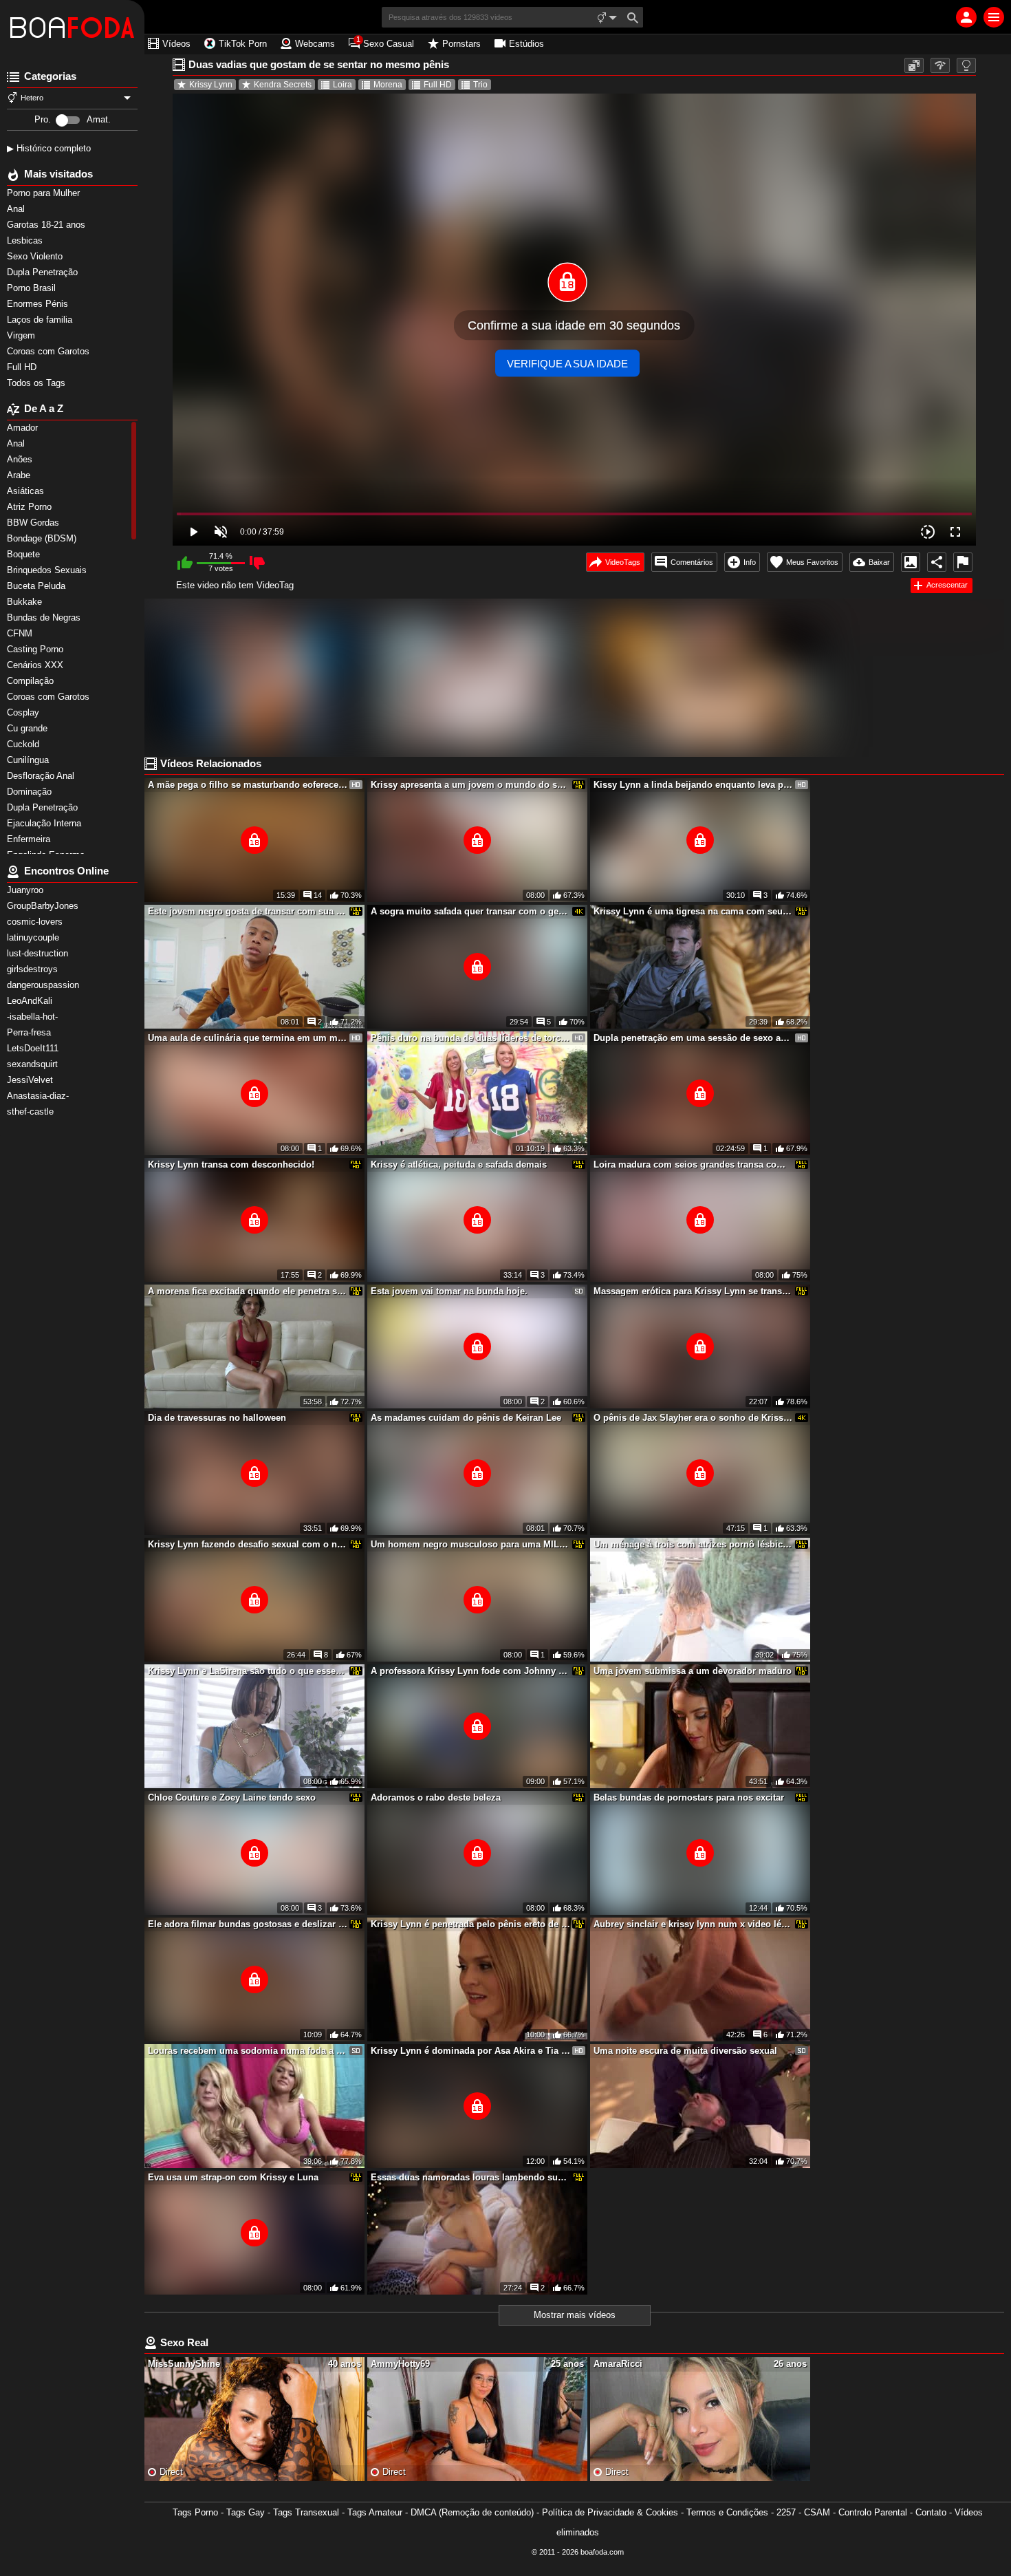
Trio (480, 85)
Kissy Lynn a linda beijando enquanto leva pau (693, 785)
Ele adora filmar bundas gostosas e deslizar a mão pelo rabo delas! (248, 1924)
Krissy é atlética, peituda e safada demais (459, 1164)
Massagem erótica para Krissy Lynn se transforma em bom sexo (693, 1291)
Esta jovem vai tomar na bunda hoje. (449, 1291)
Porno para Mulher (45, 193)
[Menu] (994, 17)
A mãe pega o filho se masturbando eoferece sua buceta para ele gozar (248, 785)
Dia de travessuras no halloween (217, 1418)
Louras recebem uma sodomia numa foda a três (248, 2051)
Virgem (22, 335)
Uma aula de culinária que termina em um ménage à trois (248, 1038)
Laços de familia (41, 320)
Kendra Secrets (283, 85)
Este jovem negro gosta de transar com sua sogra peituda (248, 911)
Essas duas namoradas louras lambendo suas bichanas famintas (470, 2177)
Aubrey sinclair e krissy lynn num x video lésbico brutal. (693, 1924)
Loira (343, 85)
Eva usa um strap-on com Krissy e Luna (233, 2177)
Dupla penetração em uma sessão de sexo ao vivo (693, 1038)
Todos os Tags (37, 383)
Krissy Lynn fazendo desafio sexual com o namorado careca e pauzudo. (248, 1544)
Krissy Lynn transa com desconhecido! (231, 1164)
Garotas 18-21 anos (47, 225)
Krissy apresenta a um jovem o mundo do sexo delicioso (470, 785)
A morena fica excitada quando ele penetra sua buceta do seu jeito (248, 1291)
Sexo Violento (36, 256)
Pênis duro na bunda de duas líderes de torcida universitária (470, 1038)
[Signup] (966, 17)
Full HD (23, 367)
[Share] (937, 562)
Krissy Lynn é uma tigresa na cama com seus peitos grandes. (693, 911)
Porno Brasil (33, 288)
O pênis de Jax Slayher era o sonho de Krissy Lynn (693, 1418)
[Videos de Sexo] (72, 28)
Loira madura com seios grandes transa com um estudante (693, 1164)
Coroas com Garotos (50, 351)
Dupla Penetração (44, 272)
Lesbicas (26, 240)
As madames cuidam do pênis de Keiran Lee (466, 1418)
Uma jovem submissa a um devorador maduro (693, 1671)
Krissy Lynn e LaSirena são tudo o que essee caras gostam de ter (248, 1671)
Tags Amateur (375, 2512)
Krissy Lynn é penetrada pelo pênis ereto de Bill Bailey (470, 1924)
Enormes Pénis (39, 304)
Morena (388, 85)
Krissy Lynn (211, 85)
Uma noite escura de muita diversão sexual (685, 2051)
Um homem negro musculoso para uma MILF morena (470, 1544)
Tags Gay (246, 2512)
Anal (17, 209)
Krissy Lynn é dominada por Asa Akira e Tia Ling (470, 2051)
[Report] (963, 562)
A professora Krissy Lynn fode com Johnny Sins (470, 1671)
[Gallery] (911, 562)
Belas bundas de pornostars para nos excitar (689, 1797)
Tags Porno (195, 2512)
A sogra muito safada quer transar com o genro (470, 911)
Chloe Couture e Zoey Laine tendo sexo (232, 1797)
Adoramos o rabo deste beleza (436, 1797)
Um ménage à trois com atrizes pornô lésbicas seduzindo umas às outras (693, 1544)
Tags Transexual (306, 2512)
